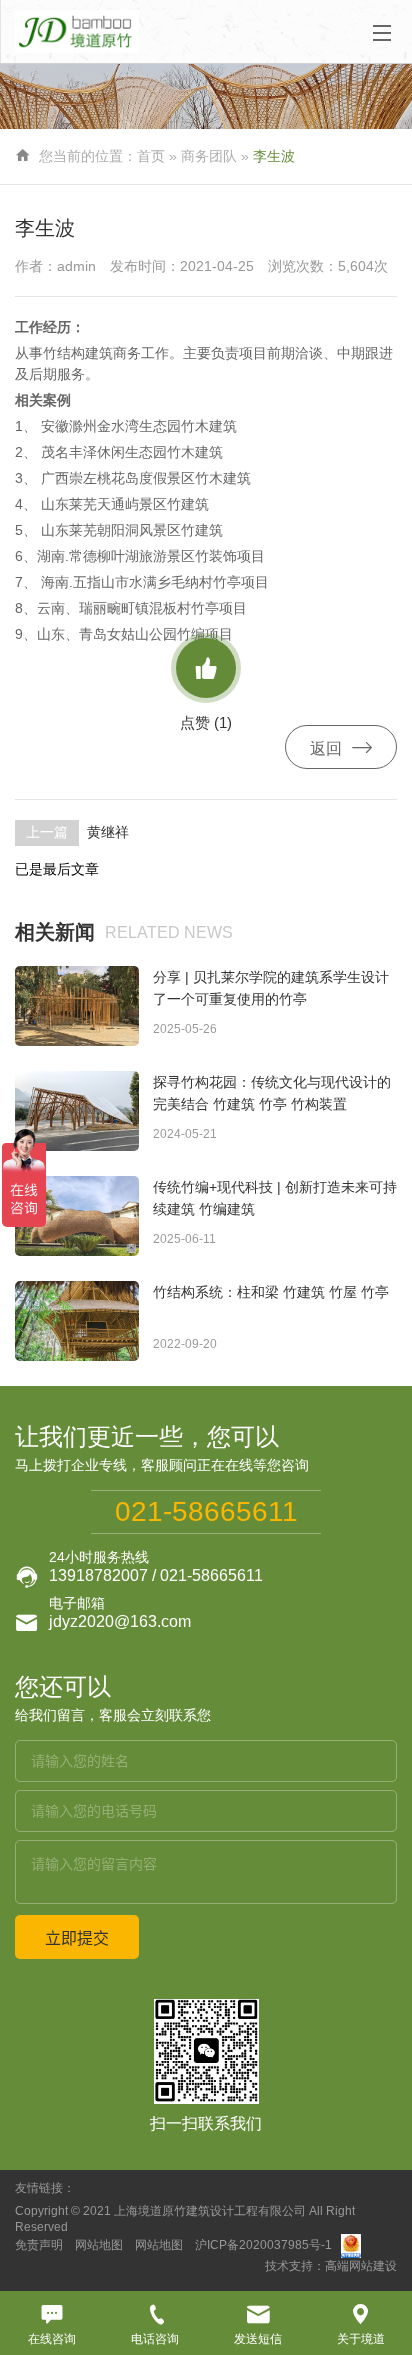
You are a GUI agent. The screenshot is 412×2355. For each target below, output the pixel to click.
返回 (341, 748)
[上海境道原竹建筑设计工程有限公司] (82, 31)
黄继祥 (108, 832)
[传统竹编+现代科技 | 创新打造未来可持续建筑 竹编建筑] (77, 1216)
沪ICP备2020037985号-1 (263, 2246)
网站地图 (99, 2246)
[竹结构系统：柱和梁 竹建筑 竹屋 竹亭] (77, 1321)
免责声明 (39, 2246)
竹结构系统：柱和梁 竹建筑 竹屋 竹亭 (271, 1292)
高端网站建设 (361, 2266)
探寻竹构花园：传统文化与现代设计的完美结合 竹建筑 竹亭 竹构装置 (272, 1093)
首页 (151, 156)
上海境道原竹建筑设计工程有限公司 (210, 2211)
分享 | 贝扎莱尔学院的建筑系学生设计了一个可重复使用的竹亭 (271, 988)
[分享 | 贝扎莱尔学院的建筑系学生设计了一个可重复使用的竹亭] (77, 1006)
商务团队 (209, 156)
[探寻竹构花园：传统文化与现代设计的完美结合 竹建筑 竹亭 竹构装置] (77, 1111)
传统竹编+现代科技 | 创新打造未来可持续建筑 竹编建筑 (275, 1198)
